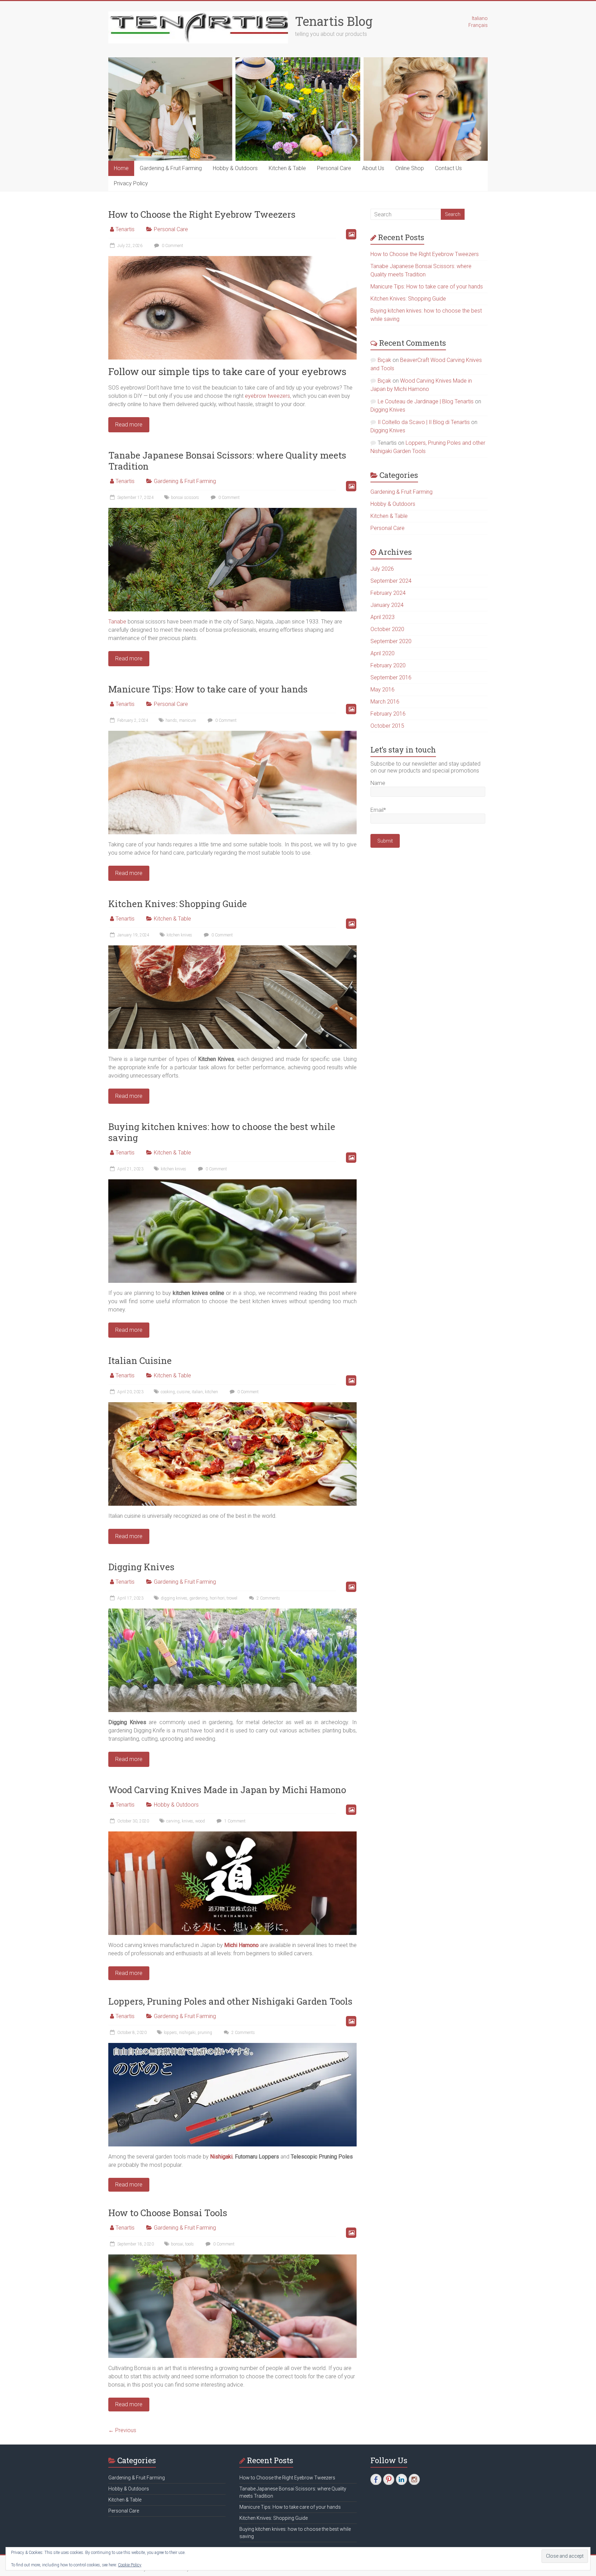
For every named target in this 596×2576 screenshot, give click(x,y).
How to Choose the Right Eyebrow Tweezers (202, 214)
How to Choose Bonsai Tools (168, 2213)
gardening (198, 1598)
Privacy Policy (131, 183)
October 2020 (387, 629)
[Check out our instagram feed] (414, 2479)
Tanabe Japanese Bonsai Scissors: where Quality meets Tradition (227, 461)
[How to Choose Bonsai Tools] (232, 2258)
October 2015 (387, 726)
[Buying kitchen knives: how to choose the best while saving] (232, 1183)
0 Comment (172, 246)
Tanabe (117, 622)
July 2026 (382, 569)
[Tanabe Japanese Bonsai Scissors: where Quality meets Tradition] (232, 511)
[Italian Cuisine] (232, 1405)
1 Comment (234, 1821)
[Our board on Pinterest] (389, 2479)
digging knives (174, 1598)
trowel (232, 1598)
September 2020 (391, 641)
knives (187, 1821)
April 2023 (383, 617)
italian (197, 1392)
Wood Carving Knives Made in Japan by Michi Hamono (227, 1790)
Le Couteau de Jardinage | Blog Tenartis (426, 401)
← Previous (122, 2430)
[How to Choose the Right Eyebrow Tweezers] (232, 259)
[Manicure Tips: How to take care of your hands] (232, 734)
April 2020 (383, 653)
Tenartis (125, 229)
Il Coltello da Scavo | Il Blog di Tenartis (424, 422)
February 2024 (388, 593)
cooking (168, 1392)
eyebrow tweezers (267, 396)
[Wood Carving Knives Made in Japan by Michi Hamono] (232, 1835)
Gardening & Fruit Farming (171, 168)
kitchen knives (179, 935)
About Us (373, 168)
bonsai (177, 2244)
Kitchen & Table (287, 168)
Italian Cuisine (140, 1360)
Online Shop (410, 168)
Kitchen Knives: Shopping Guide (178, 904)
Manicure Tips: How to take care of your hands (208, 689)
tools (190, 2244)
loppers (170, 2033)
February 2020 (388, 665)
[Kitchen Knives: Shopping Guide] (232, 949)
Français (478, 25)
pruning (205, 2033)
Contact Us (448, 168)
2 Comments (268, 1598)
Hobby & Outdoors (235, 168)
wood (200, 1821)
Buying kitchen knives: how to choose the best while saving (222, 1132)
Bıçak (384, 360)
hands (171, 720)
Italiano (480, 18)
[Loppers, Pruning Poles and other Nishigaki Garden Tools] (232, 2046)
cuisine (183, 1392)
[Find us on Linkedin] (401, 2479)
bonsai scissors (185, 498)
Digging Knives (141, 1567)
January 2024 (387, 605)
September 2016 (391, 677)
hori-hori (217, 1598)
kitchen (211, 1392)
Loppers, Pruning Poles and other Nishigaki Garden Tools (230, 2001)
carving (173, 1821)
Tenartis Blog (334, 21)
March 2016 (385, 702)
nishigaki (187, 2033)
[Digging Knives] (232, 1612)
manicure (187, 720)
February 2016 (388, 714)
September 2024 (391, 581)
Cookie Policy (130, 2565)
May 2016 (383, 690)
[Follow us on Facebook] (376, 2479)
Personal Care (334, 168)
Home (121, 168)
